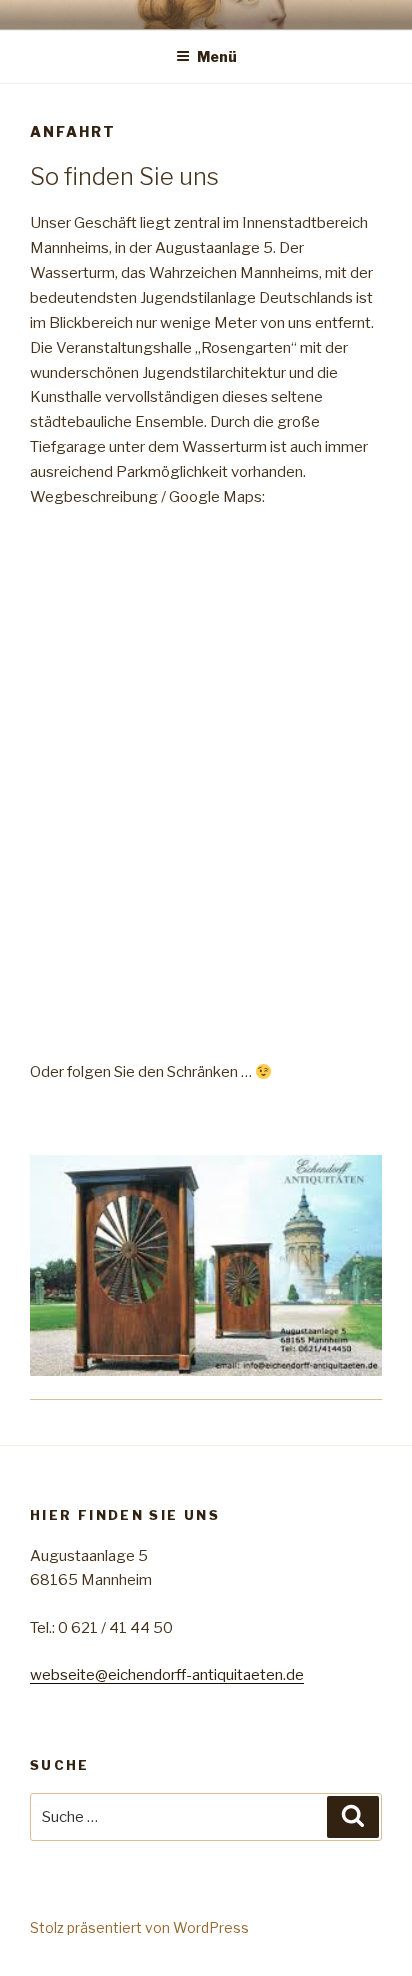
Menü (217, 56)
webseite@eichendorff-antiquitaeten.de (167, 1675)
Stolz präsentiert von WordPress (139, 1927)
